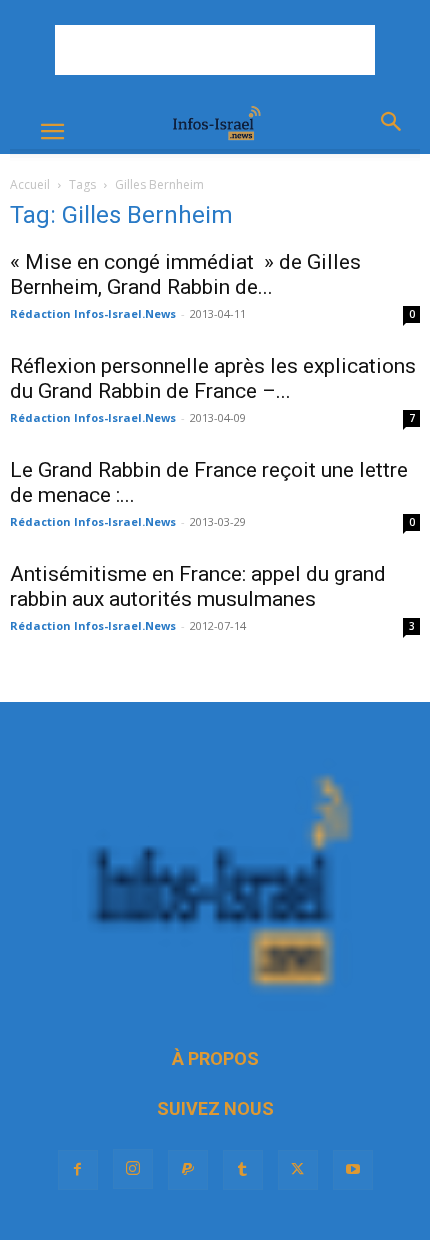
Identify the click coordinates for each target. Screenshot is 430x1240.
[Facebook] (78, 1170)
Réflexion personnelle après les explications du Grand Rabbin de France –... (213, 378)
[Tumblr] (243, 1170)
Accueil (30, 184)
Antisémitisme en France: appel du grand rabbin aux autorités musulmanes (198, 586)
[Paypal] (188, 1170)
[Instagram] (133, 1169)
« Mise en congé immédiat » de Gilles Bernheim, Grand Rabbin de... (185, 274)
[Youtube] (353, 1170)
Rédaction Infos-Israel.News (93, 313)
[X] (298, 1170)
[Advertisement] (215, 50)
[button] (52, 132)
